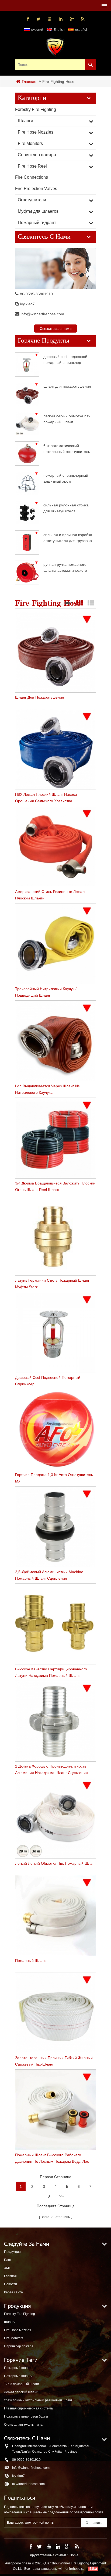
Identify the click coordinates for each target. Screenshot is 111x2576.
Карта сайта (13, 2292)
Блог (8, 2260)
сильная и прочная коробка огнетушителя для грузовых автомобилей (68, 538)
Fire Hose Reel (32, 166)
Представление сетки (79, 603)
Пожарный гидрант (37, 223)
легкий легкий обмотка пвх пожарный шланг (67, 419)
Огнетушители (32, 200)
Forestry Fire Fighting (36, 109)
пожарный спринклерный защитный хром (66, 478)
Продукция (12, 2252)
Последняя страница (56, 2206)
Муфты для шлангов (38, 211)
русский (37, 30)
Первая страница (56, 2177)
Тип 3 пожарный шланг (22, 2384)
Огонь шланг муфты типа (23, 2425)
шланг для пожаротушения (67, 386)
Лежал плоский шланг (21, 2392)
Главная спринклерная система (28, 2408)
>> (61, 2196)
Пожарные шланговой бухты (26, 2416)
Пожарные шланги (18, 2376)
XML (7, 2268)
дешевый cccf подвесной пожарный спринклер (65, 359)
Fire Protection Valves (36, 189)
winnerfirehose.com (73, 2569)
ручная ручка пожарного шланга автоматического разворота (65, 567)
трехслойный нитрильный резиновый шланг (38, 2400)
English (59, 30)
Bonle (74, 2555)
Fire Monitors (30, 143)
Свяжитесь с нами (56, 329)
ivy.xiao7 (27, 304)
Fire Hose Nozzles (36, 132)
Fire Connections (32, 177)
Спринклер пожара (37, 155)
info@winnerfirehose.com (42, 314)
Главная (29, 82)
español (81, 30)
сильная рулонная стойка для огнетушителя (66, 508)
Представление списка (91, 603)
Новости (11, 2284)
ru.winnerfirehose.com (28, 2484)
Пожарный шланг (17, 2368)
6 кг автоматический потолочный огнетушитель (67, 448)
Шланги (25, 121)
